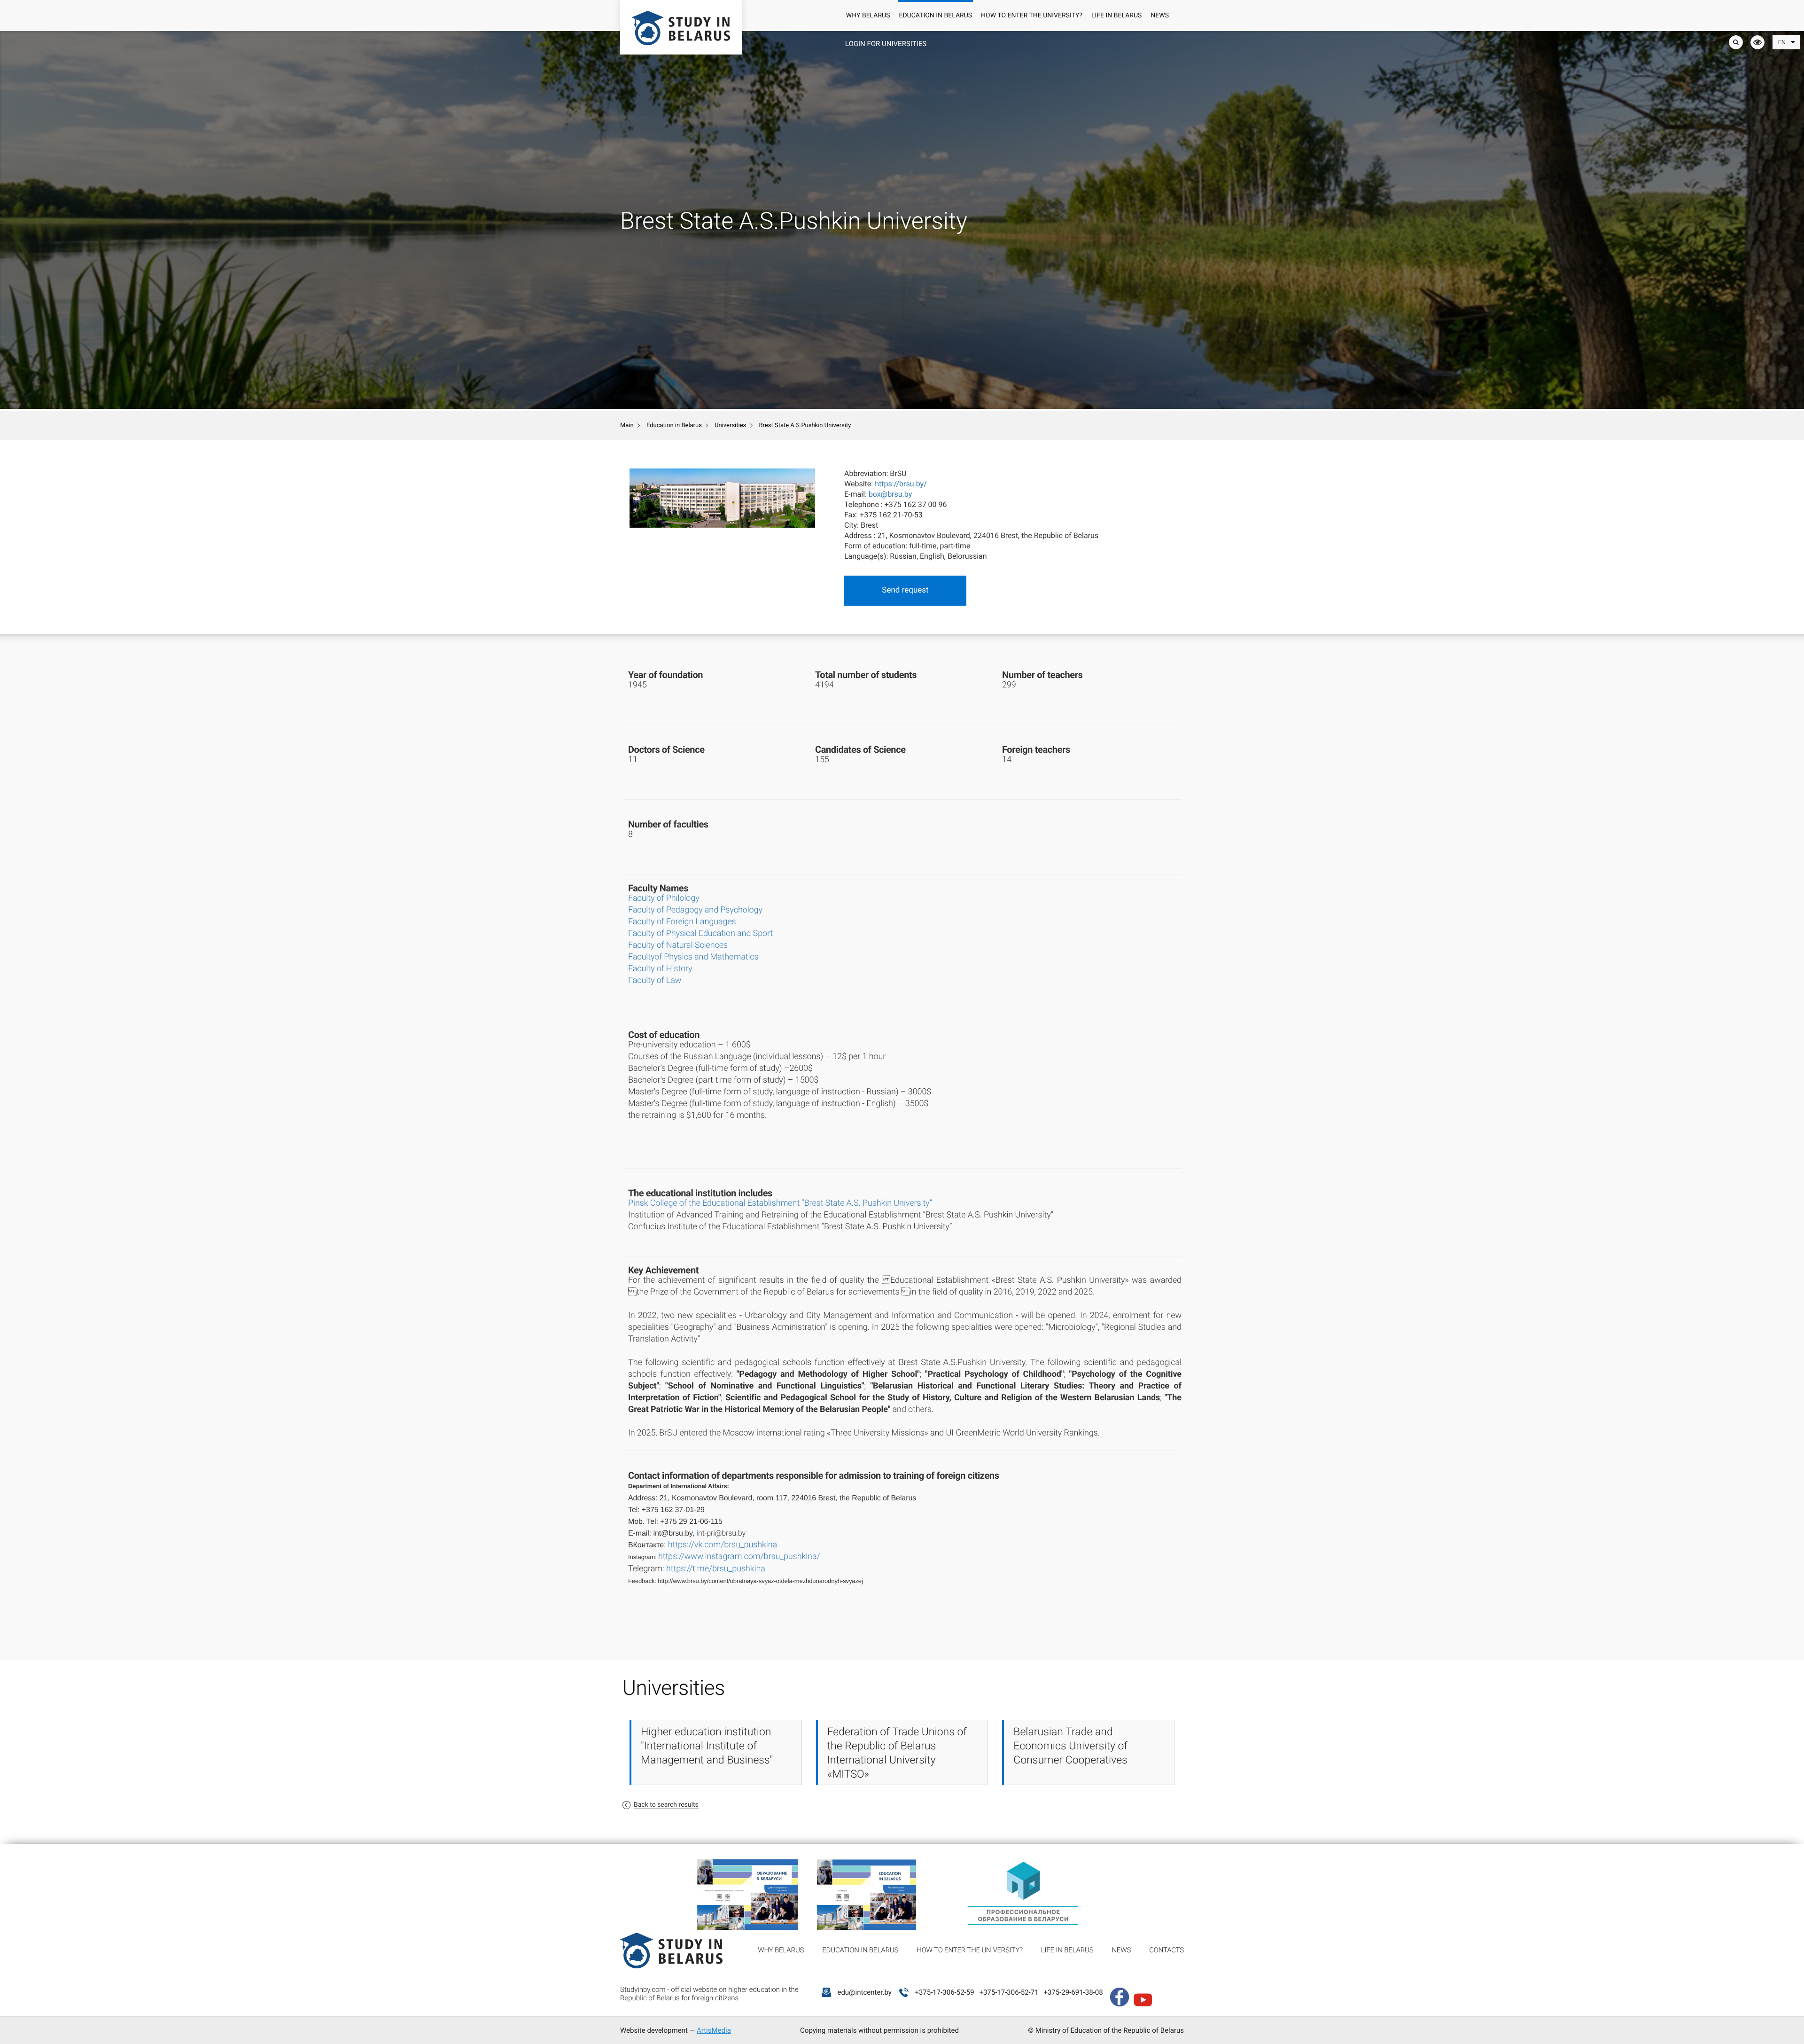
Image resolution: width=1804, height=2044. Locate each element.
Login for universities (886, 44)
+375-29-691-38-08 (1073, 1992)
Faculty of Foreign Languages (682, 922)
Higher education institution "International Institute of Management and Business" (707, 1746)
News (1160, 16)
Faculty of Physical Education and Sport (700, 933)
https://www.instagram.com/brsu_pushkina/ (739, 1556)
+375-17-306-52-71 (1009, 1992)
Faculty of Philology (664, 898)
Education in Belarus (935, 16)
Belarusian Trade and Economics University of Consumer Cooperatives (1070, 1746)
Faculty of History (660, 969)
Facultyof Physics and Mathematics (693, 957)
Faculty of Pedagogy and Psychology (695, 910)
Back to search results (666, 1805)
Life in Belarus (1116, 16)
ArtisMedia (714, 2030)
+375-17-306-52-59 (944, 1992)
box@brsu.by (890, 494)
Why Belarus (868, 16)
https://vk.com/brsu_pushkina (723, 1545)
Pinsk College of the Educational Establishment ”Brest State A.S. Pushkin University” (780, 1203)
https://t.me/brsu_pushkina (716, 1569)
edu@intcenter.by (864, 1992)
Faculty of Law (655, 980)
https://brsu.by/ (901, 484)
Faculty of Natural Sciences (678, 945)
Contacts (1166, 1950)
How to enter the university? (1032, 16)
